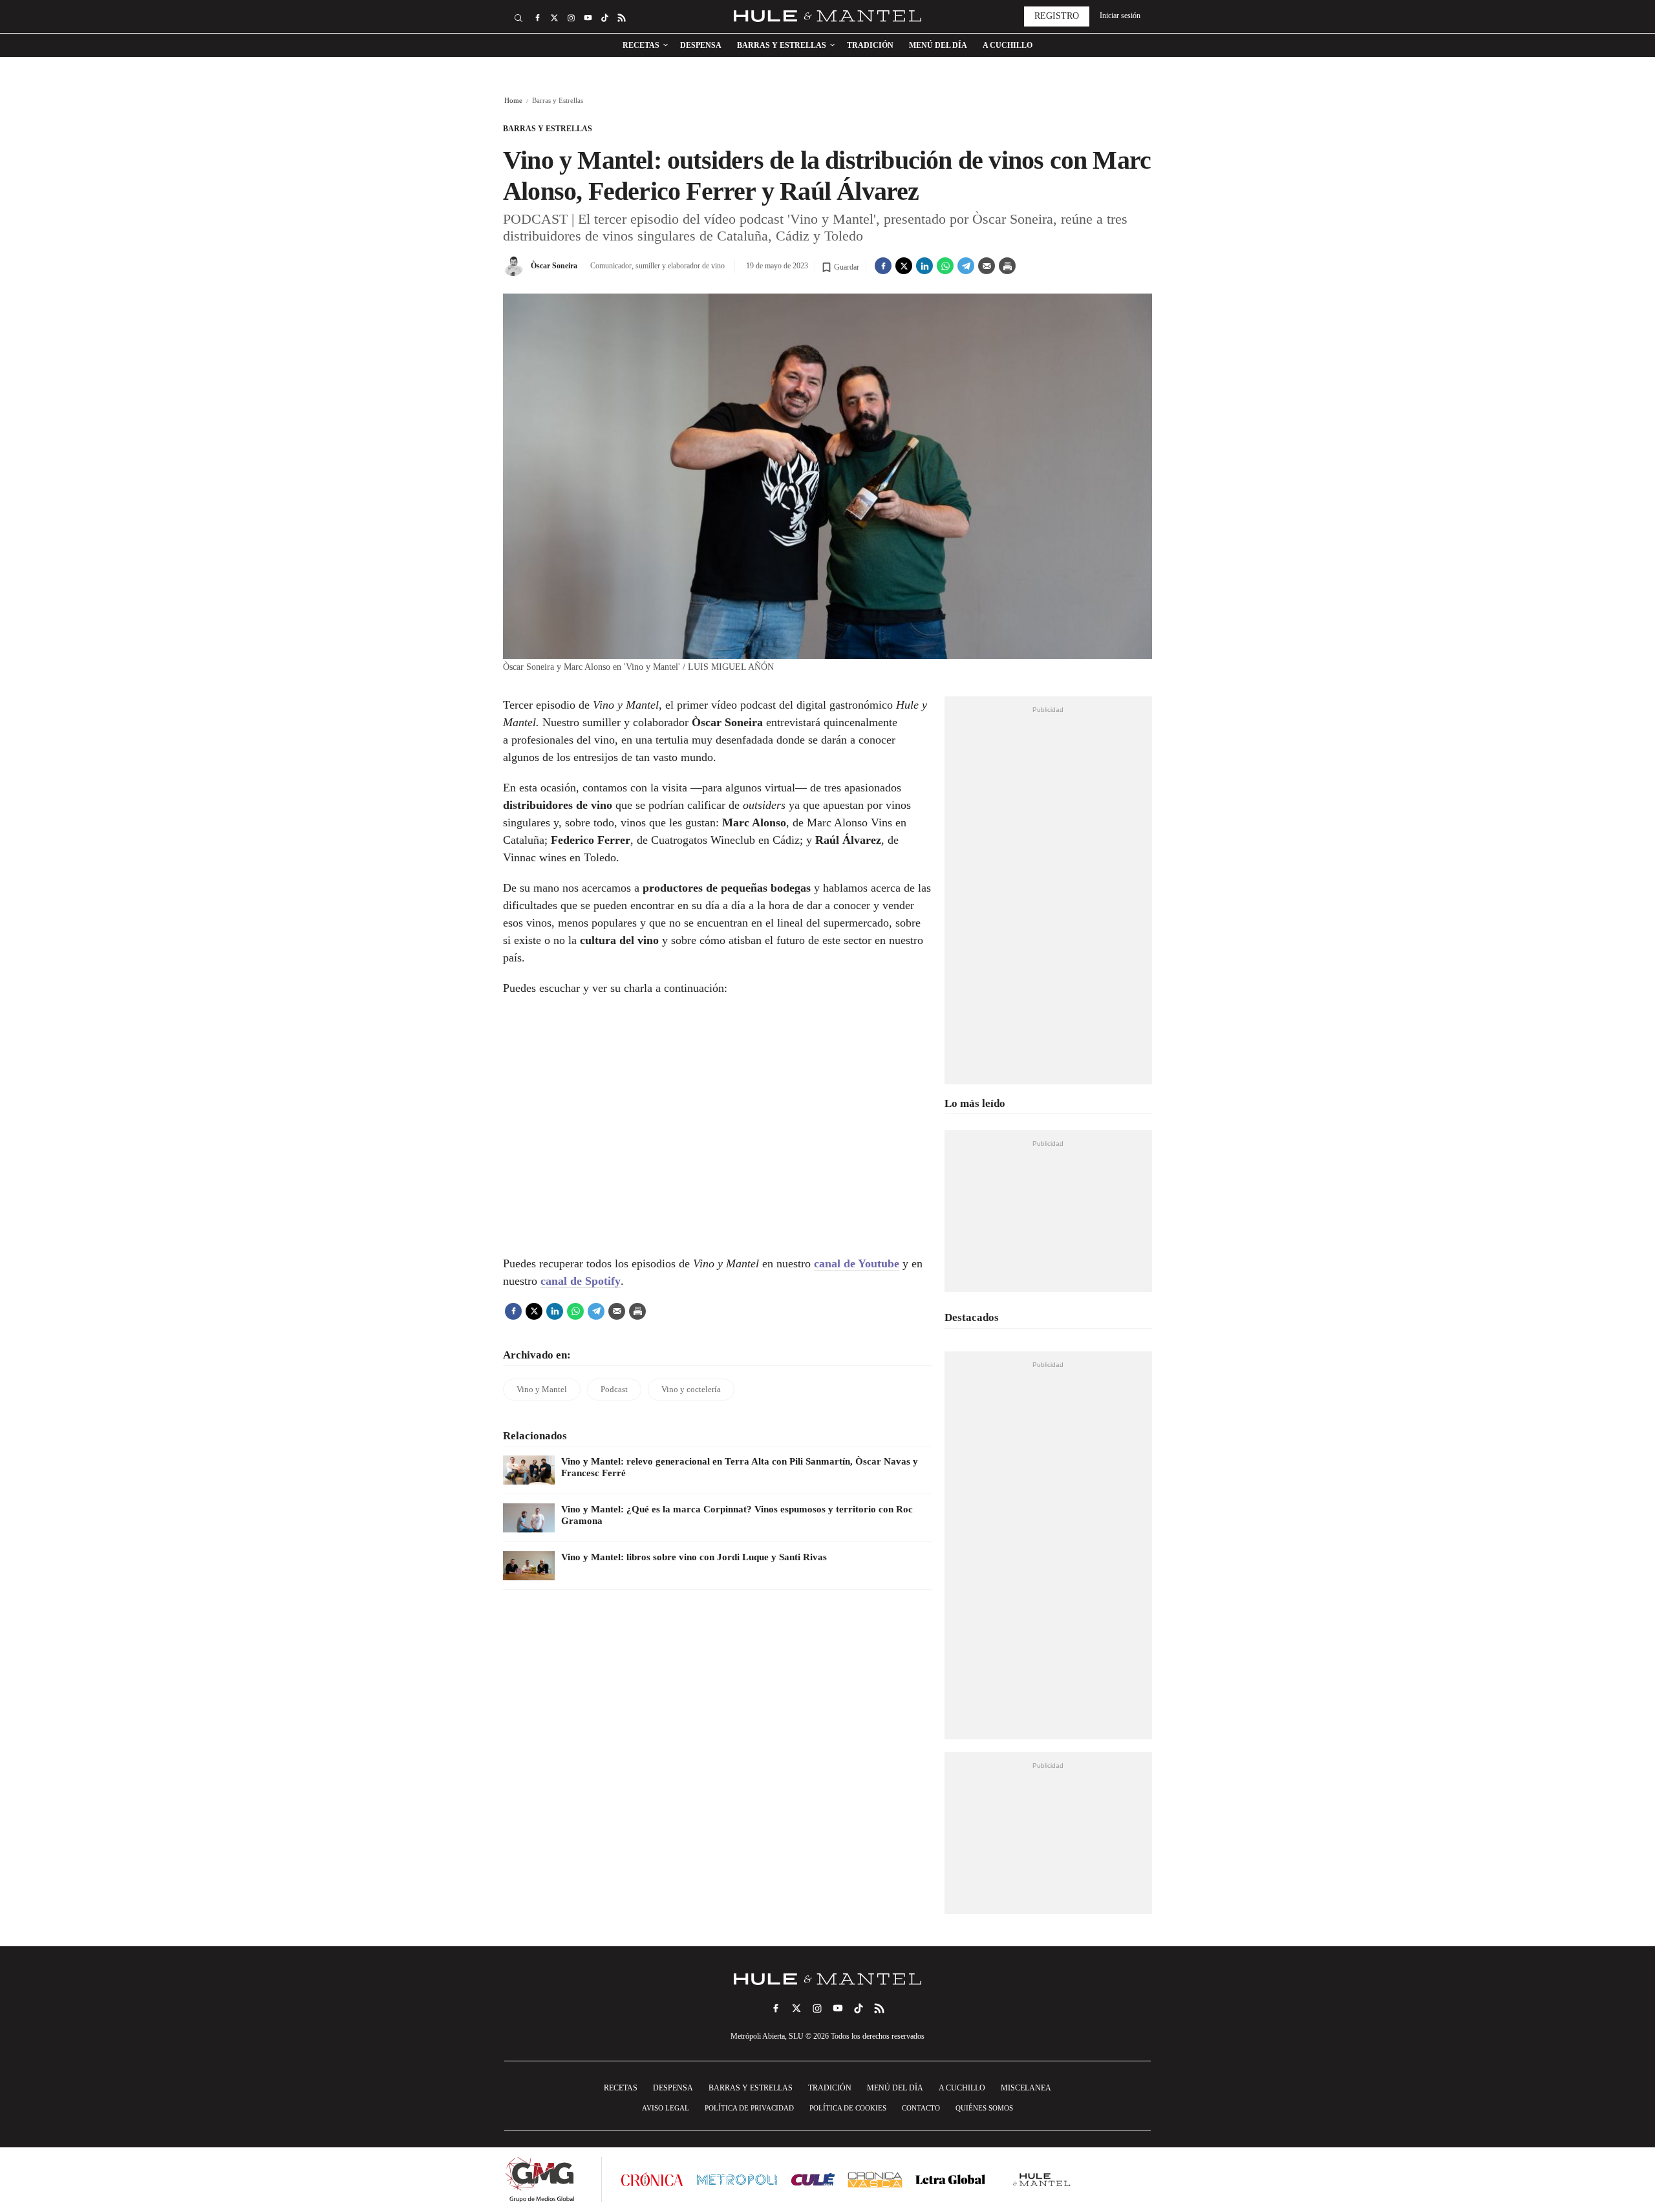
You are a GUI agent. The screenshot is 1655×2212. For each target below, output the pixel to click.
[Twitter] (904, 266)
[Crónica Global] (652, 2179)
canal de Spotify (581, 1281)
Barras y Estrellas (782, 45)
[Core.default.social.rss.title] (621, 18)
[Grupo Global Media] (540, 2180)
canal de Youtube (857, 1263)
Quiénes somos (984, 2108)
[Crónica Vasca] (875, 2179)
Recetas (641, 45)
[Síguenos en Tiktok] (604, 18)
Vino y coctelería (691, 1389)
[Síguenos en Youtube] (588, 18)
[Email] (987, 266)
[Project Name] (827, 1979)
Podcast (614, 1389)
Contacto (921, 2108)
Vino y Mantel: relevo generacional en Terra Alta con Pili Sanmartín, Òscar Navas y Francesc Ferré (740, 1467)
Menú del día (938, 45)
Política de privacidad (749, 2108)
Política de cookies (848, 2108)
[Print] (1007, 266)
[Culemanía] (813, 2179)
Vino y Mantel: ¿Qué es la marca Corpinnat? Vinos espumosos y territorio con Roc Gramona (737, 1515)
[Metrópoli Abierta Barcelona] (737, 2180)
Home (513, 100)
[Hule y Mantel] (1042, 2180)
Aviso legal (666, 2108)
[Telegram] (966, 266)
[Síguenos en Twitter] (554, 18)
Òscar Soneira (554, 266)
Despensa (701, 45)
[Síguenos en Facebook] (537, 18)
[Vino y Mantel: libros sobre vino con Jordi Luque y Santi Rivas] (529, 1566)
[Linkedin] (924, 266)
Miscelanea (1026, 2088)
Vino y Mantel (542, 1389)
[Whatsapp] (945, 266)
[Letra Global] (950, 2179)
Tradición (870, 45)
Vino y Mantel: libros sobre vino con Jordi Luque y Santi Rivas (694, 1557)
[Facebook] (883, 266)
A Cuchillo (1008, 45)
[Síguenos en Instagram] (571, 18)
